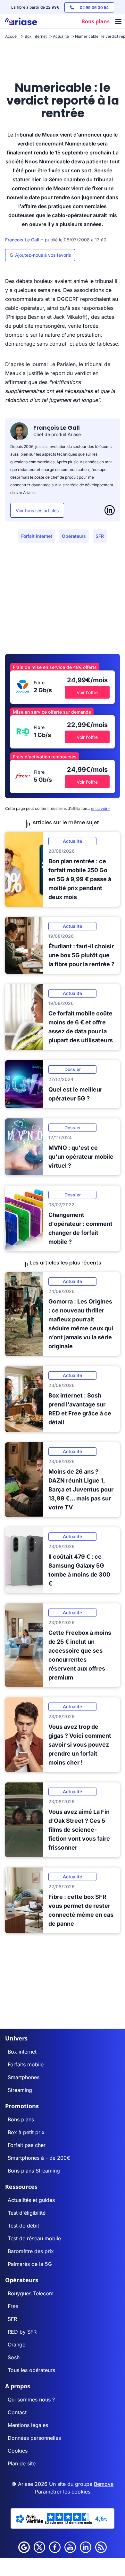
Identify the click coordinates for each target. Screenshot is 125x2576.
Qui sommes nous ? (31, 2400)
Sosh (14, 2357)
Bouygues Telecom (31, 2293)
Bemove (104, 2484)
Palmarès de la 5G (30, 2264)
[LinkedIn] (110, 510)
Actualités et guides (31, 2200)
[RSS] (101, 2547)
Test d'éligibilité (27, 2213)
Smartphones (24, 2077)
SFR (100, 536)
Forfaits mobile (26, 2064)
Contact (17, 2412)
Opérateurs (74, 536)
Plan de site (22, 2463)
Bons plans (21, 2119)
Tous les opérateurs (31, 2370)
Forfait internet (37, 536)
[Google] (24, 2547)
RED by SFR (22, 2332)
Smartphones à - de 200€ (39, 2158)
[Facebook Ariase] (55, 2547)
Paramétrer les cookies (63, 2492)
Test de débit (23, 2226)
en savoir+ (101, 808)
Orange (17, 2345)
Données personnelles (34, 2438)
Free (13, 2306)
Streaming (20, 2090)
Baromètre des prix (31, 2251)
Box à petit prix (26, 2132)
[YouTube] (70, 2547)
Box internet (22, 2052)
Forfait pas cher (27, 2145)
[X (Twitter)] (39, 2547)
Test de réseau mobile (34, 2238)
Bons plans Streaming (34, 2171)
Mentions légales (28, 2425)
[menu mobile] (118, 22)
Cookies (18, 2451)
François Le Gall (22, 240)
